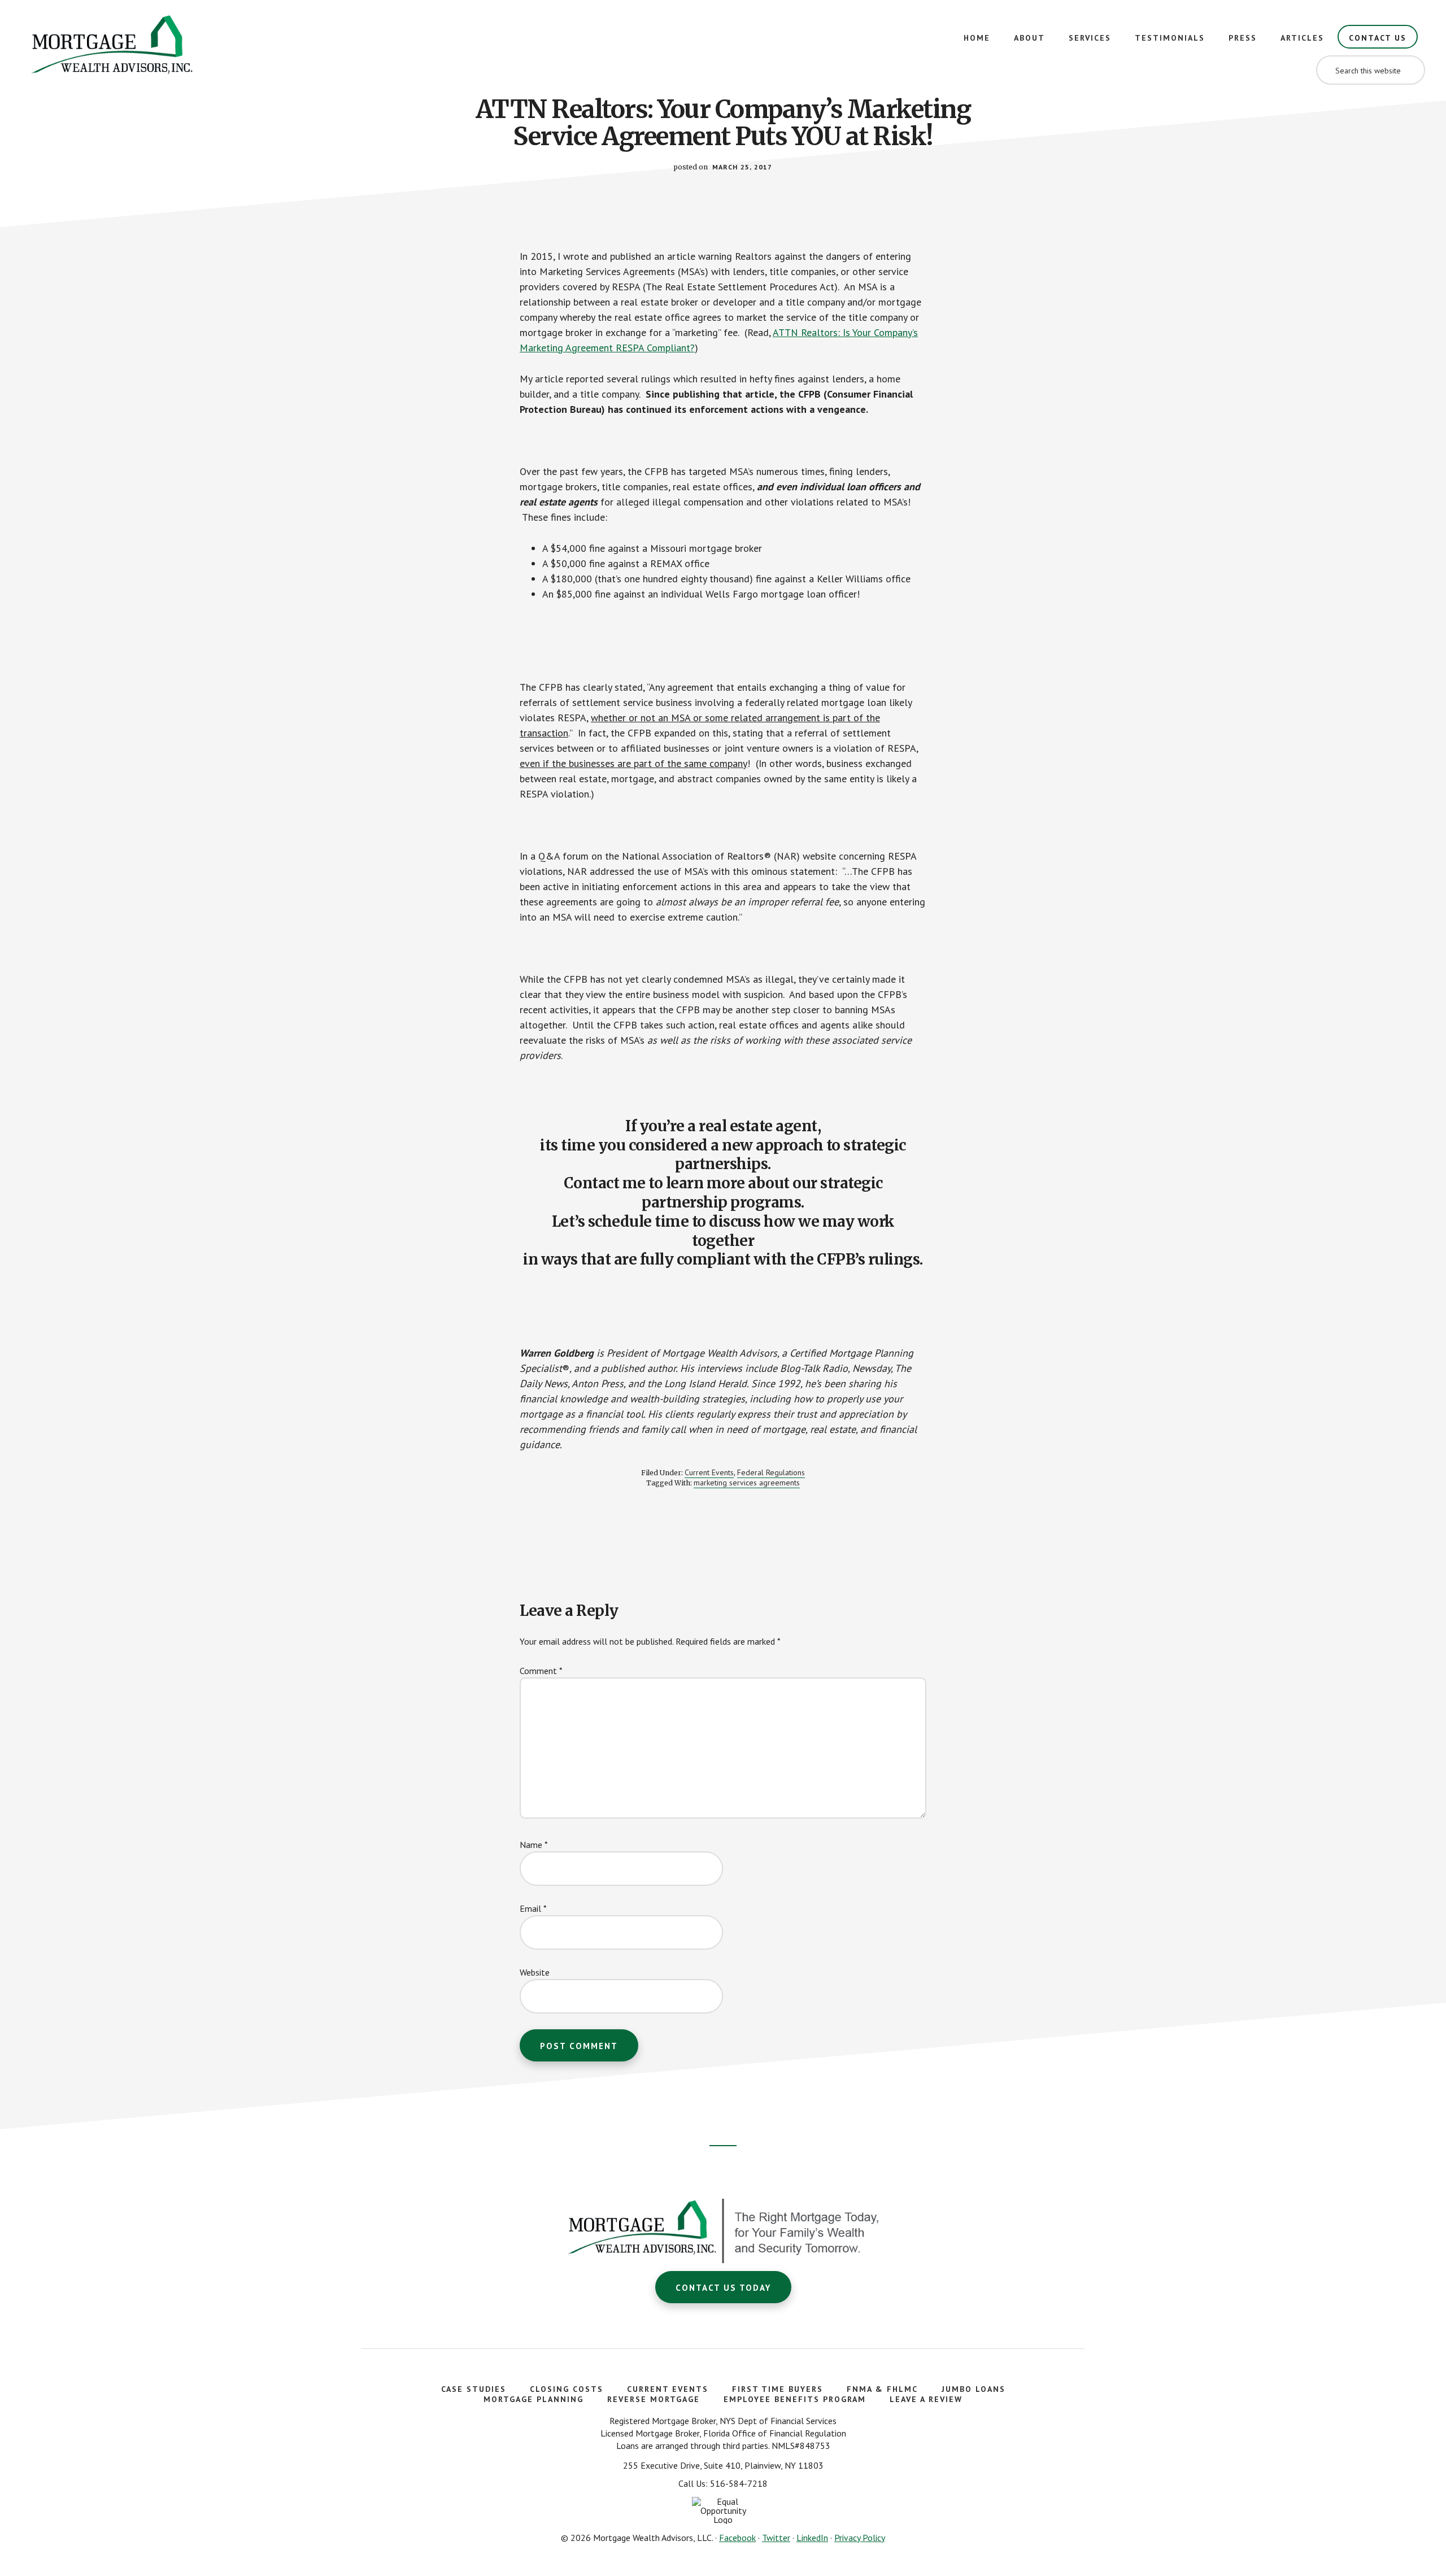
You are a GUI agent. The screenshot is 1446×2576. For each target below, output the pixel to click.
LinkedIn (812, 2538)
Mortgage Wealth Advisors (113, 48)
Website (535, 1972)
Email (533, 1908)
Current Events (709, 1472)
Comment (541, 1671)
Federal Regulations (771, 1472)
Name (534, 1845)
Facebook (737, 2538)
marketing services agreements (747, 1483)
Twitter (776, 2538)
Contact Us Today (723, 2288)
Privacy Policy (860, 2538)
